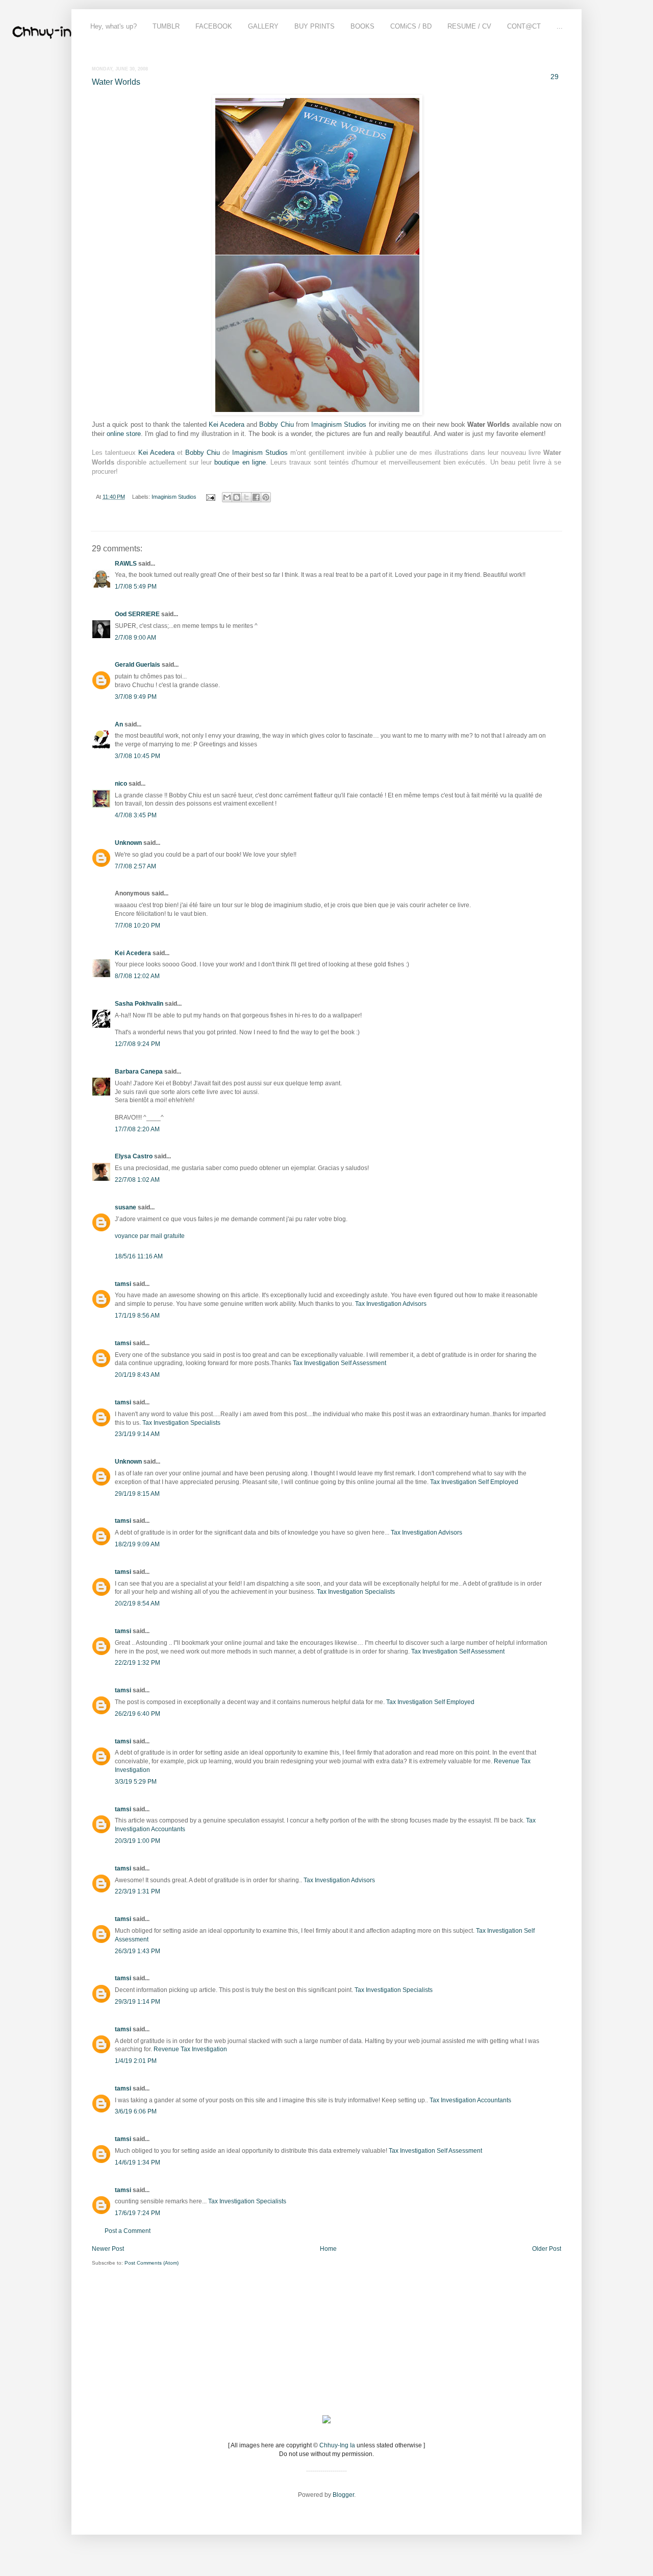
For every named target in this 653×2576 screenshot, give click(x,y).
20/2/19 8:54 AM (137, 1603)
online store (124, 434)
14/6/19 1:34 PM (137, 2162)
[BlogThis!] (237, 497)
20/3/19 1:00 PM (137, 1841)
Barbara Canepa (139, 1072)
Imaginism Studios (339, 424)
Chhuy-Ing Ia (337, 2445)
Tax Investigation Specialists (181, 1423)
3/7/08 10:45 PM (137, 756)
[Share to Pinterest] (266, 497)
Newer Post (108, 2249)
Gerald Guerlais (137, 665)
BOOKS (362, 26)
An (119, 724)
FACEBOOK (214, 26)
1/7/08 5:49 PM (136, 587)
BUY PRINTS (315, 26)
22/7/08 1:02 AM (137, 1180)
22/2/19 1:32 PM (137, 1663)
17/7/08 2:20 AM (137, 1129)
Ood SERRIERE (137, 614)
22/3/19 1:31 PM (137, 1891)
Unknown (128, 843)
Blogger (343, 2495)
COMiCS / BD (411, 26)
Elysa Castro (134, 1156)
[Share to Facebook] (256, 497)
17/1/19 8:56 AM (137, 1316)
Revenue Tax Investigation (190, 2049)
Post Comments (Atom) (152, 2263)
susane (125, 1207)
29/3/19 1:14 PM (137, 2002)
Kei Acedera (227, 424)
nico (121, 784)
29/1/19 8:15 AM (137, 1494)
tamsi (123, 1284)
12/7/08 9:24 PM (137, 1044)
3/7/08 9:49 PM (136, 697)
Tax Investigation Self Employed (474, 1482)
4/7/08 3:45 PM (136, 815)
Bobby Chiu (276, 424)
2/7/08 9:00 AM (135, 638)
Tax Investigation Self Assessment (340, 1363)
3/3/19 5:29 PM (136, 1782)
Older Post (547, 2249)
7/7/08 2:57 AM (135, 866)
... (560, 26)
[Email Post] (210, 497)
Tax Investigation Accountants (470, 2100)
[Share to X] (246, 497)
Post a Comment (128, 2231)
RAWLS (126, 564)
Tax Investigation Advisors (391, 1304)
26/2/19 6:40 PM (137, 1714)
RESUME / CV (469, 26)
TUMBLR (166, 26)
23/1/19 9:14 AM (137, 1434)
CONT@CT (524, 26)
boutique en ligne (240, 462)
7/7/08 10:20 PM (137, 926)
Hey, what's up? (114, 26)
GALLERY (263, 26)
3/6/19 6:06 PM (136, 2111)
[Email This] (227, 497)
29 (555, 77)
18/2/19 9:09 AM (137, 1544)
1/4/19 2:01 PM (136, 2061)
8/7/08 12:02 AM (137, 976)
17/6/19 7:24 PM (137, 2213)
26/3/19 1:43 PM (137, 1951)
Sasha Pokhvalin (139, 1004)
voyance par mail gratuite (150, 1236)
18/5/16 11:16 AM (139, 1256)
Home (328, 2249)
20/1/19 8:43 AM (137, 1375)
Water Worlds (116, 82)
